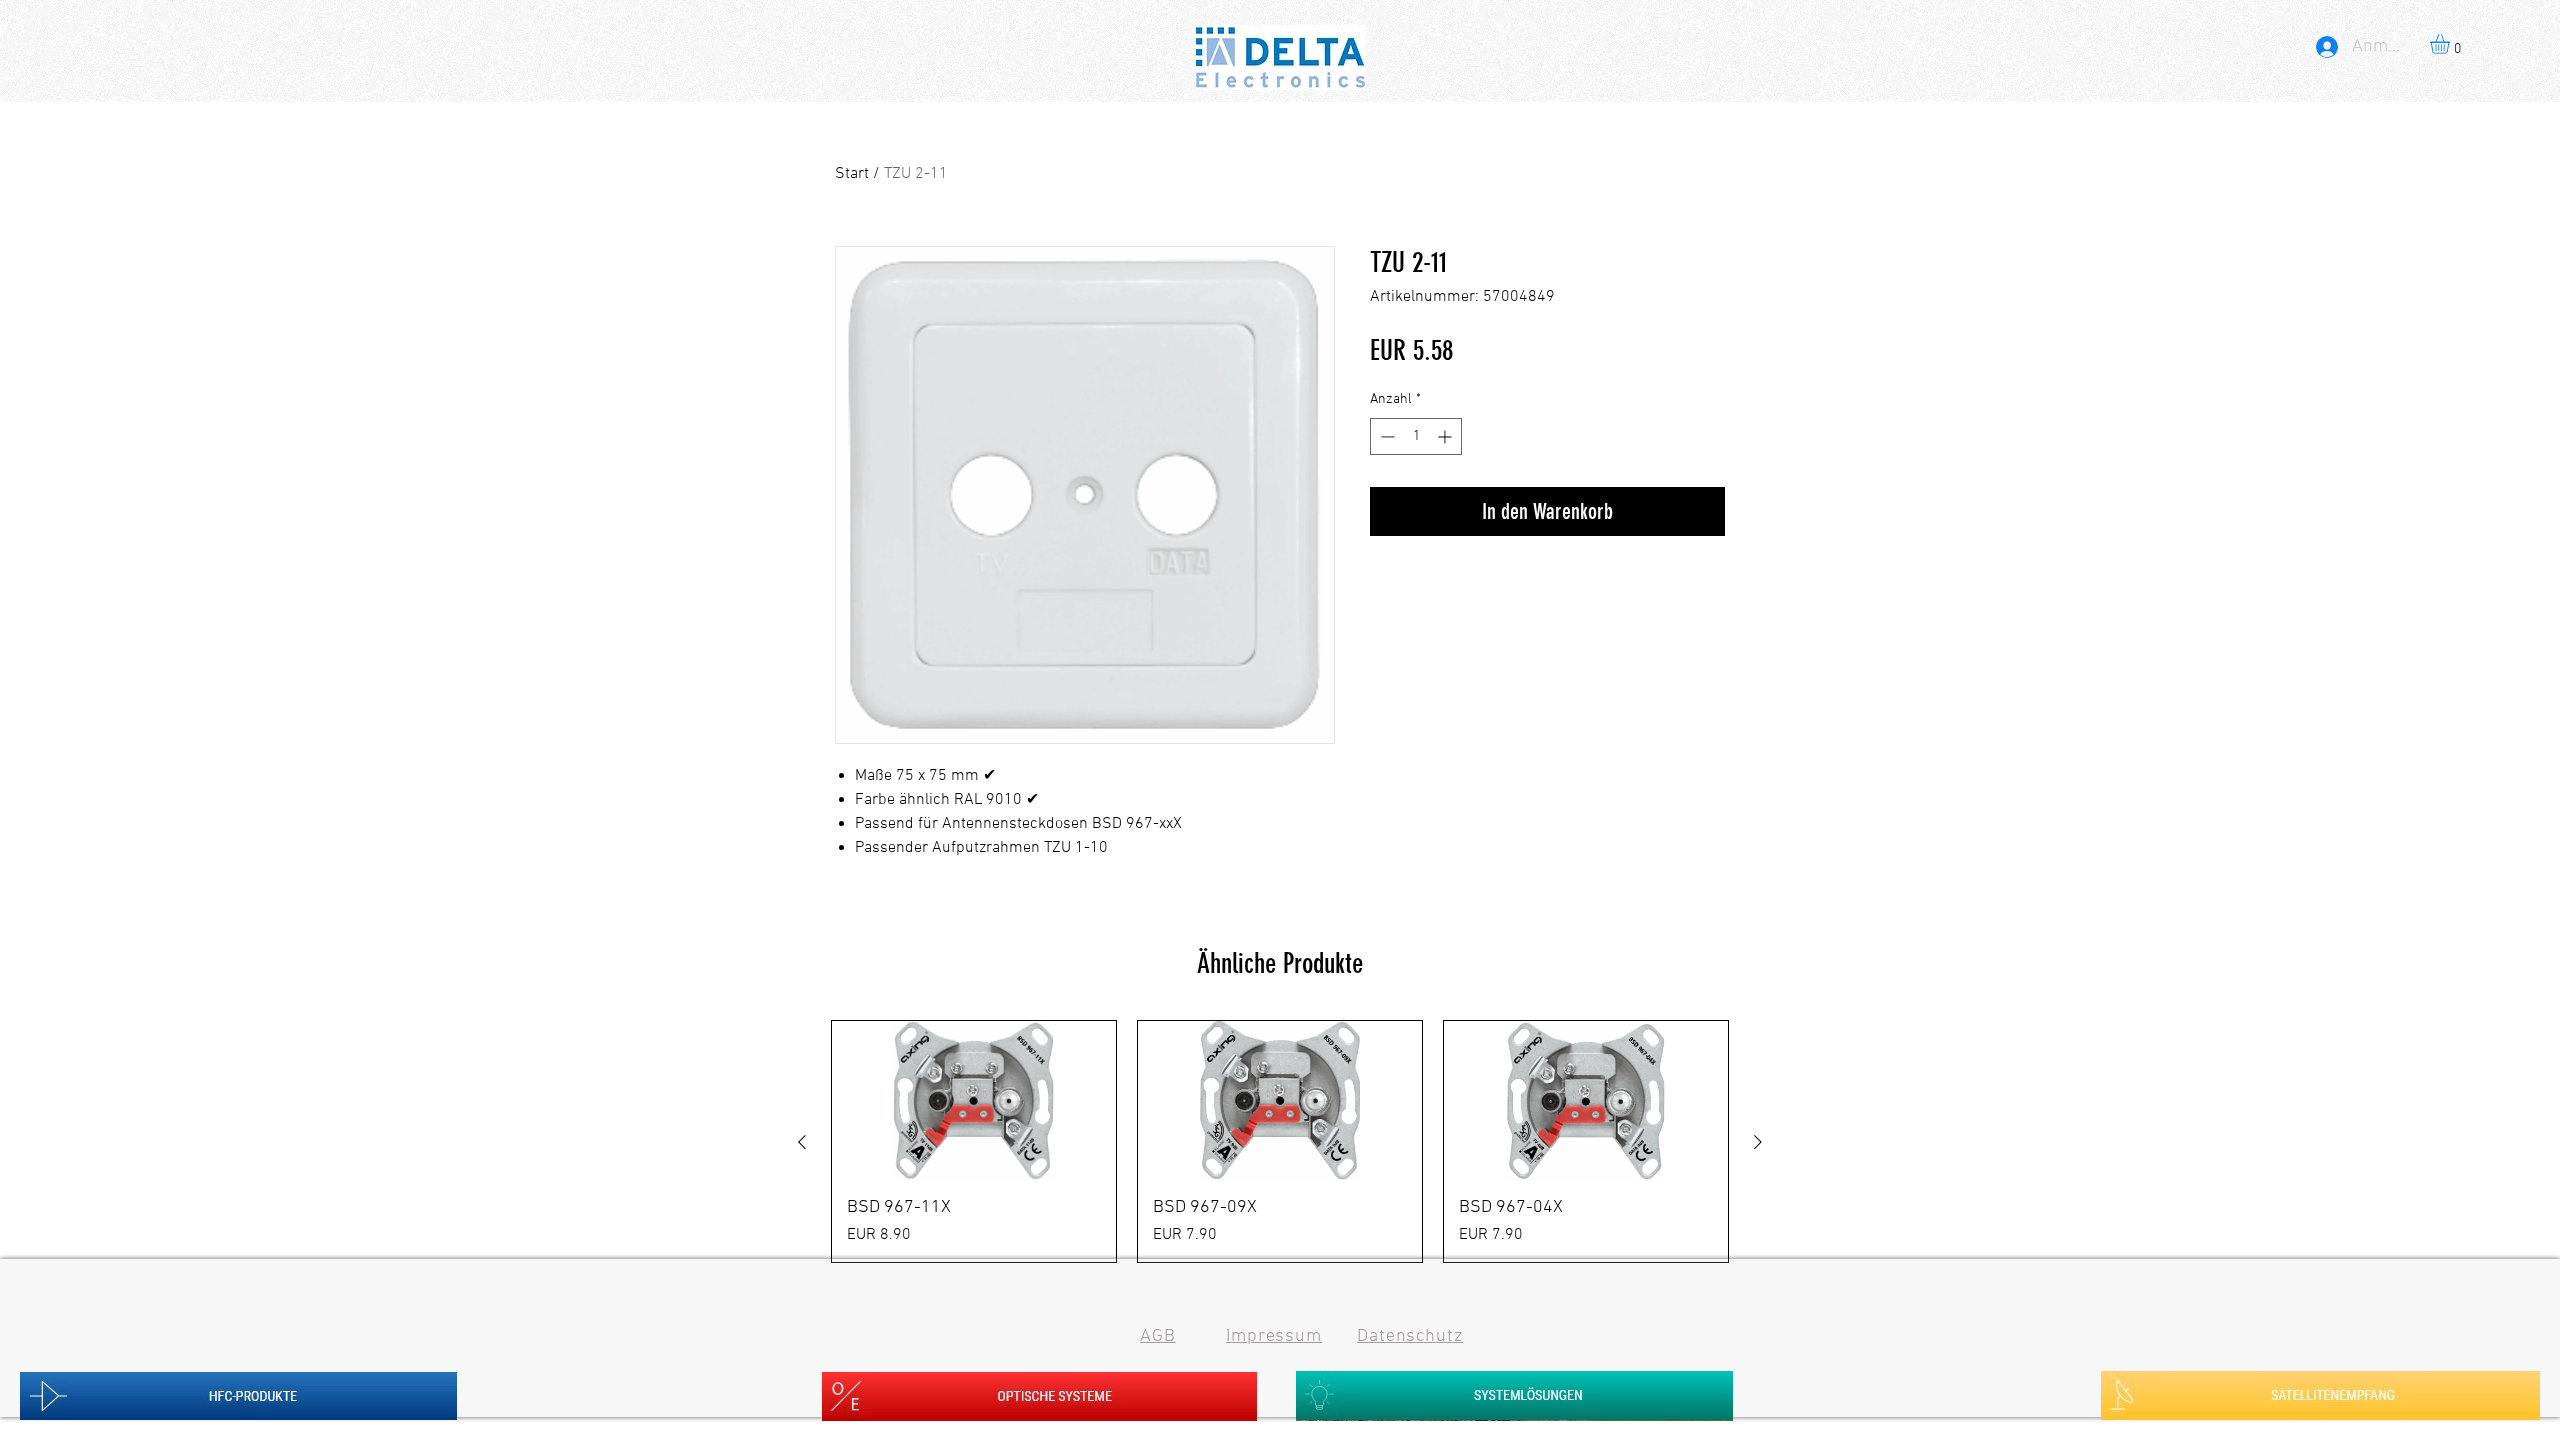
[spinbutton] (1416, 436)
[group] (1280, 1141)
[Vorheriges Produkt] (802, 1142)
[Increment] (1446, 436)
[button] (2451, 44)
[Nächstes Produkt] (1758, 1142)
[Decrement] (1385, 436)
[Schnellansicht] (974, 1101)
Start (852, 174)
